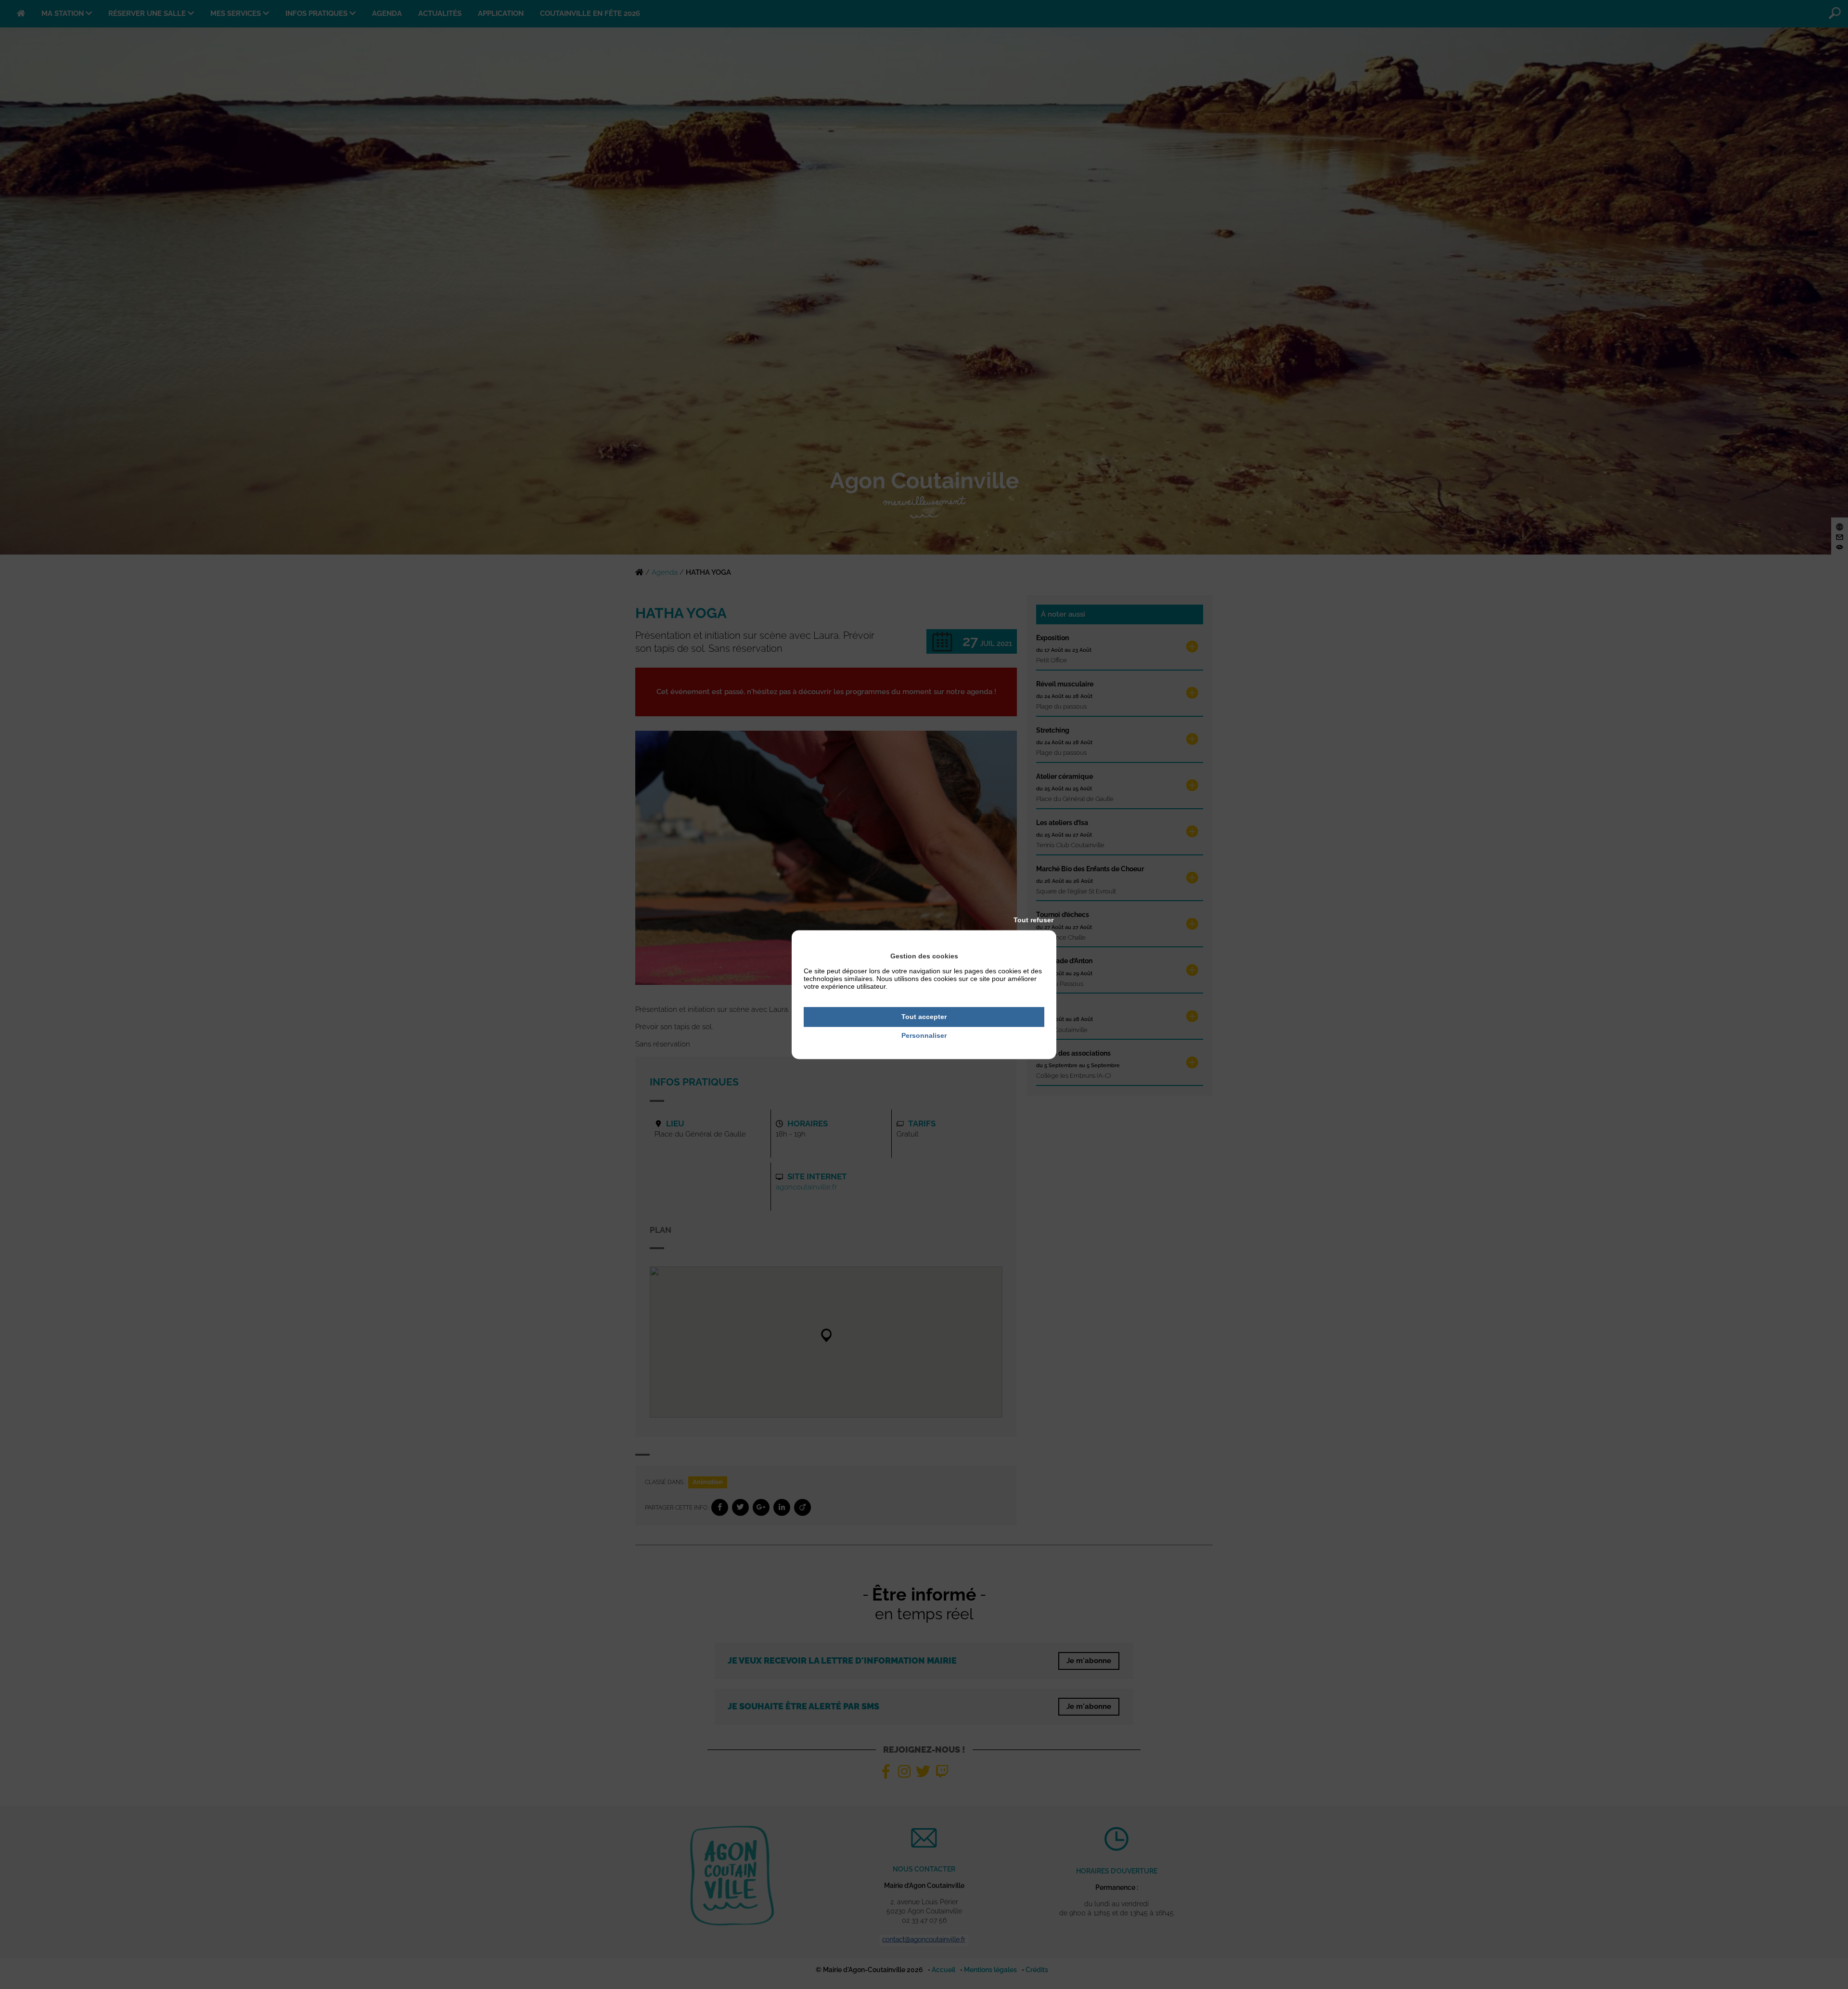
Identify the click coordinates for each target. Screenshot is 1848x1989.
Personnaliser (924, 1035)
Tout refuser (1033, 920)
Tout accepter (924, 1017)
